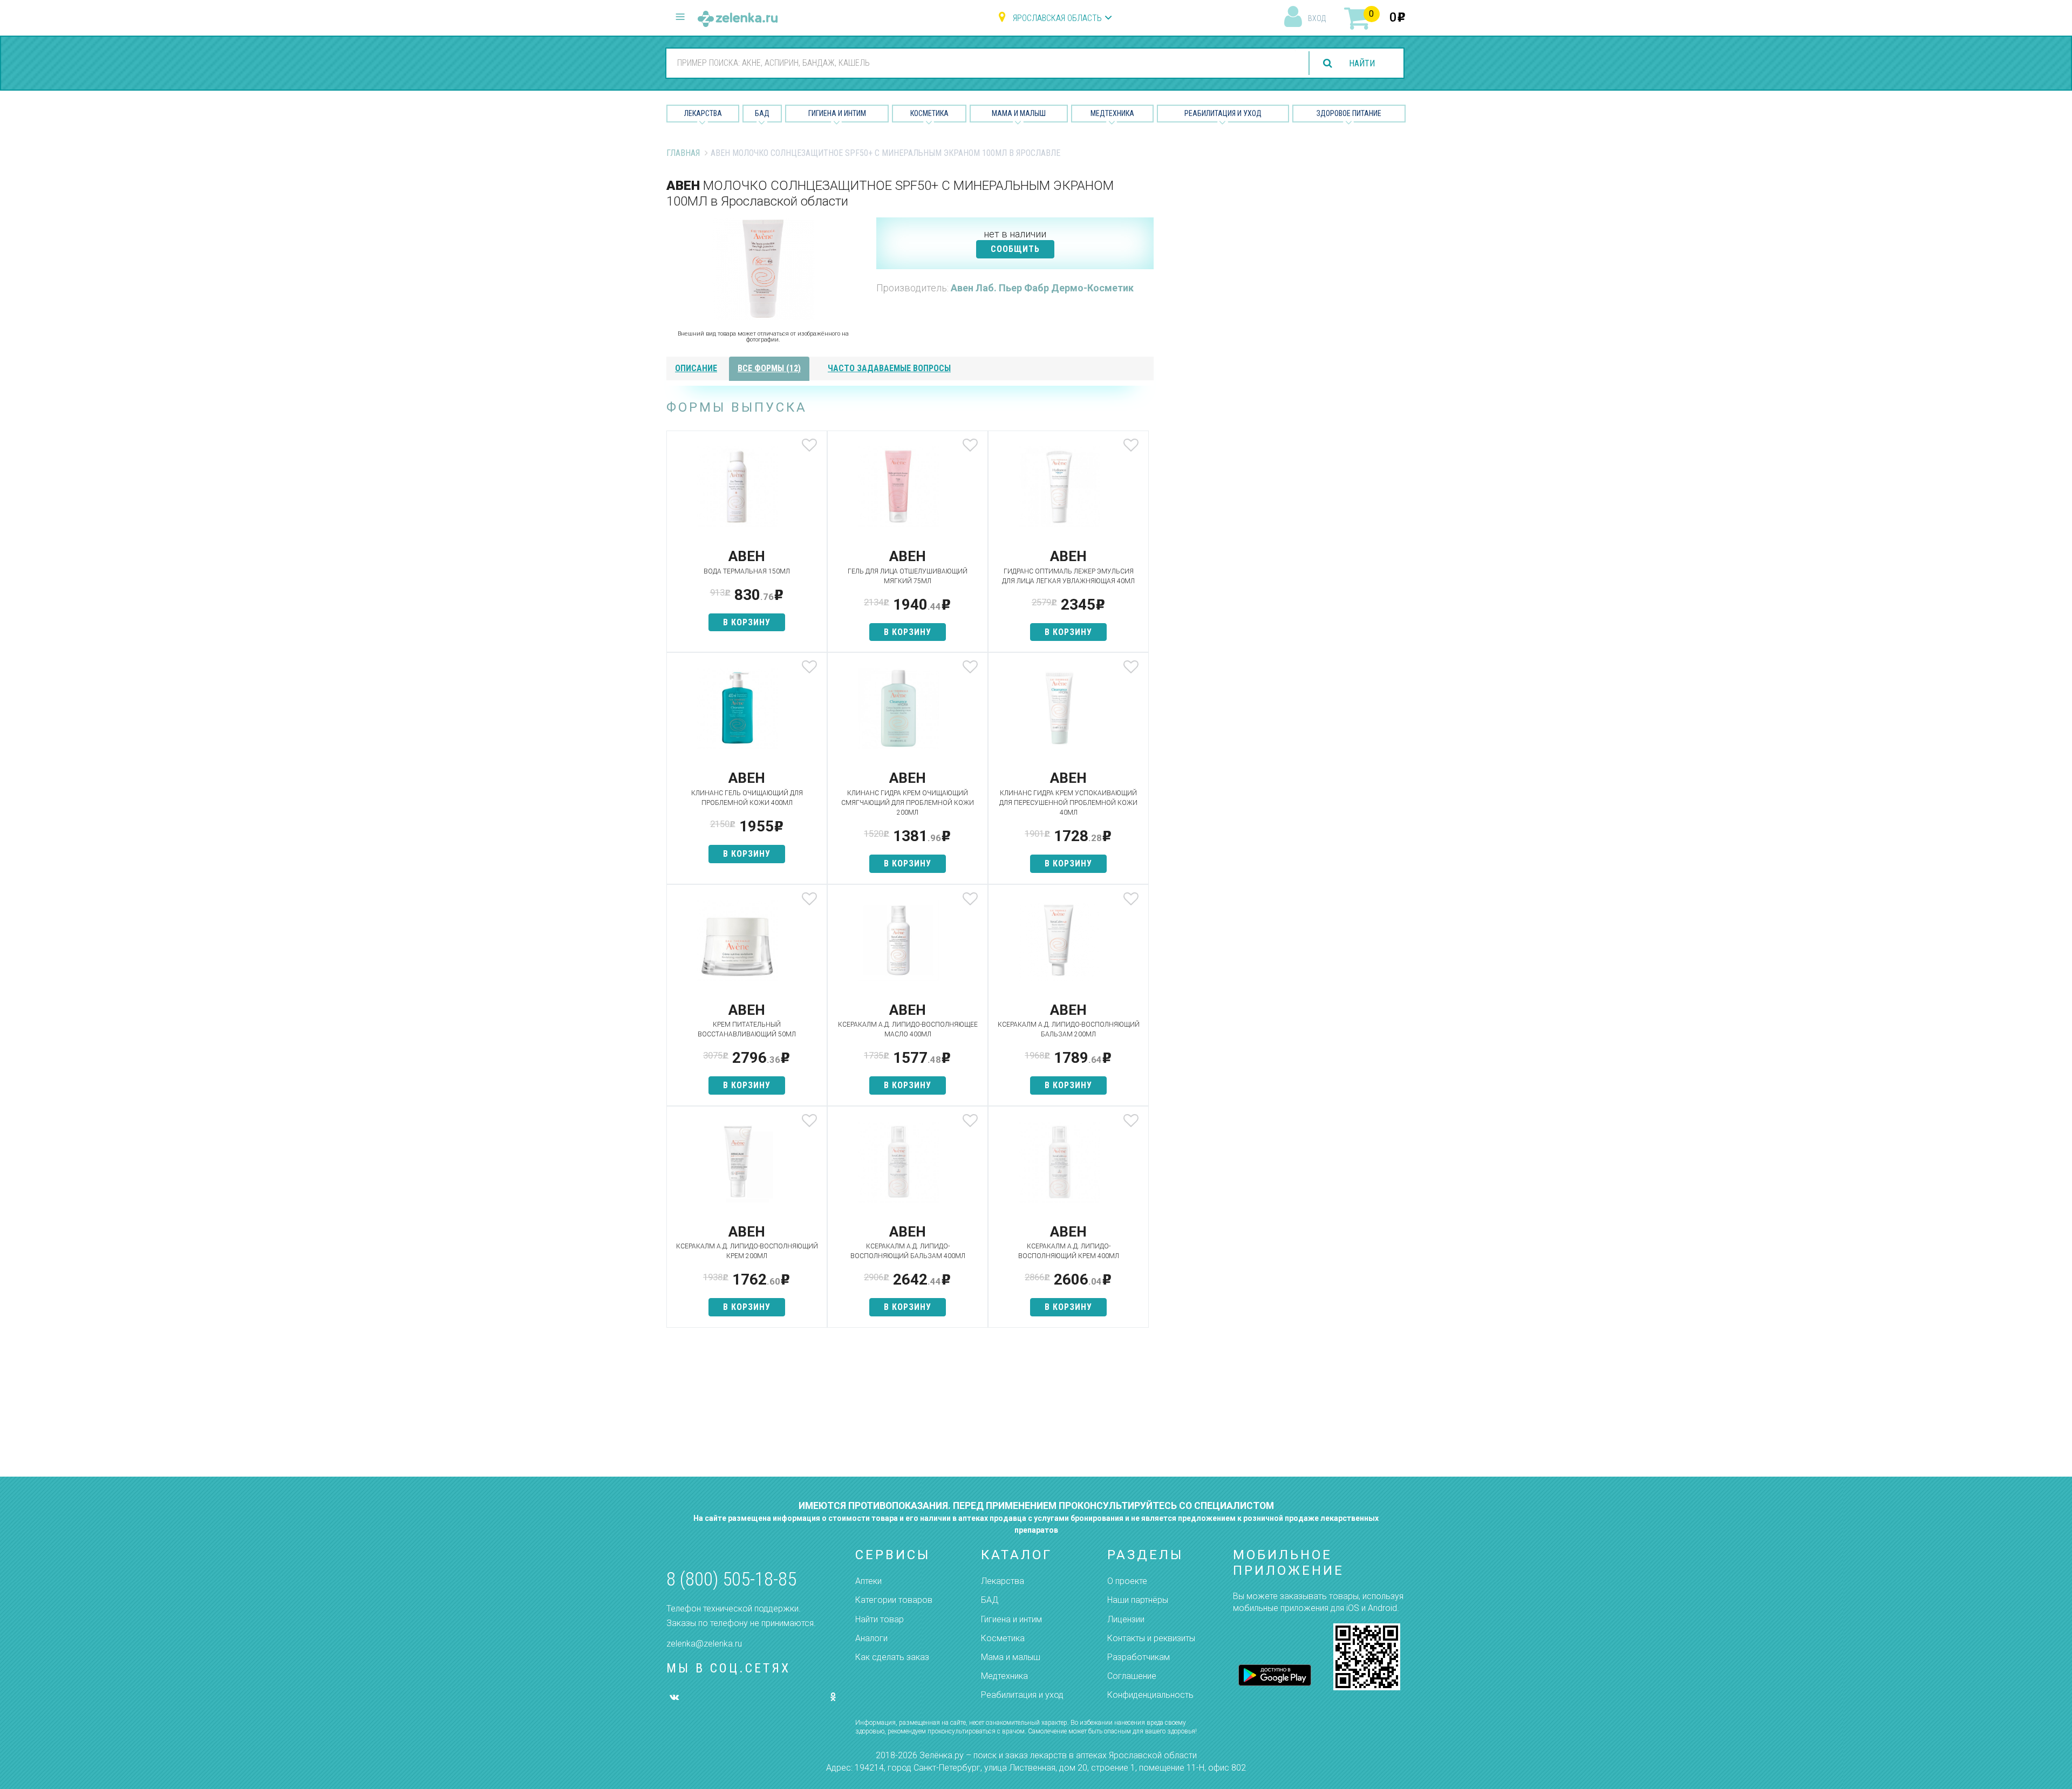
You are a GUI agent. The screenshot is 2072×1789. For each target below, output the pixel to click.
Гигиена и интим (1011, 1619)
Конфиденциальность (1150, 1695)
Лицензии (1126, 1619)
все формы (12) (769, 368)
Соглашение (1132, 1676)
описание (696, 368)
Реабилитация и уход (1223, 113)
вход (1317, 18)
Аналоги (871, 1638)
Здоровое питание (1349, 113)
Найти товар (880, 1619)
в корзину (747, 622)
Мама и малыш (1019, 113)
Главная (683, 153)
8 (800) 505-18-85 (731, 1579)
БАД (762, 113)
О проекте (1127, 1581)
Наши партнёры (1138, 1600)
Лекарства (703, 113)
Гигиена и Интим (837, 113)
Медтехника (1112, 113)
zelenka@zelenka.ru (704, 1644)
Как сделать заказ (892, 1657)
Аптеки (868, 1581)
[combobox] (981, 63)
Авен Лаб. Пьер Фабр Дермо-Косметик (1042, 288)
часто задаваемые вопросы (889, 368)
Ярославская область (1057, 18)
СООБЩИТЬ (1015, 249)
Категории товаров (894, 1600)
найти (1362, 63)
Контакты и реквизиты (1151, 1638)
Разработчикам (1139, 1657)
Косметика (929, 113)
